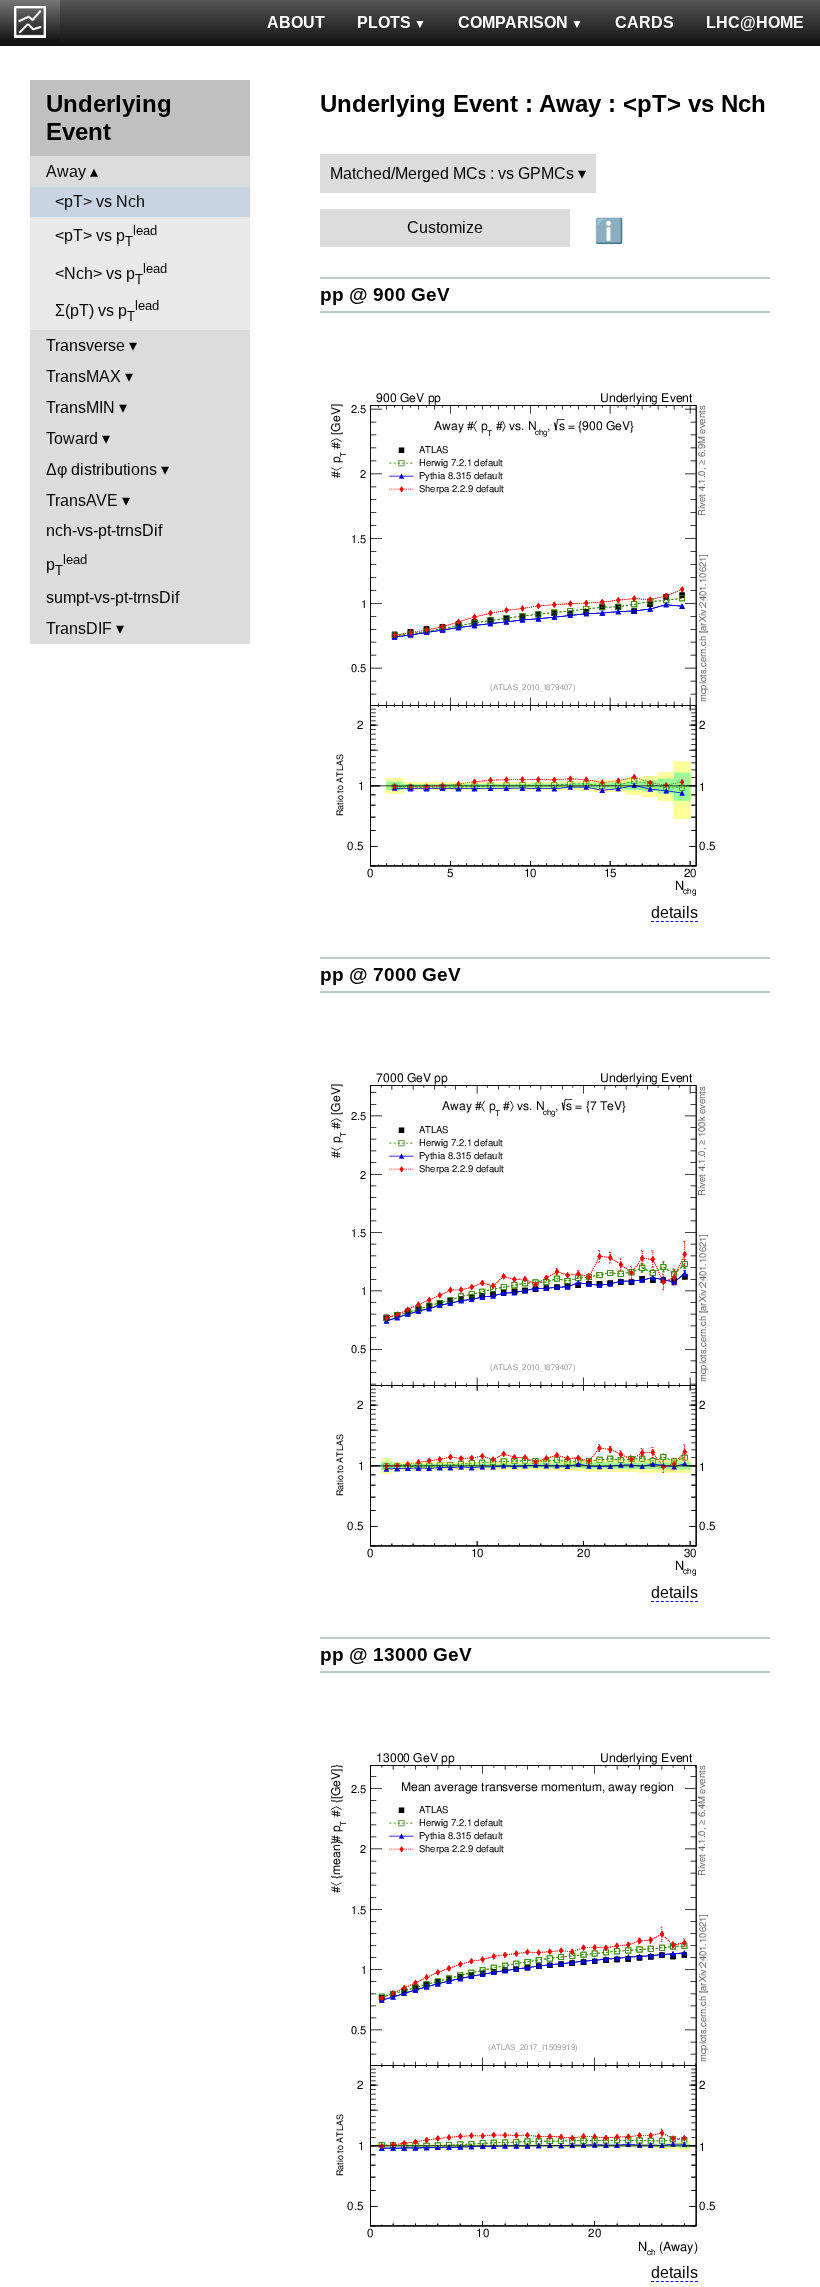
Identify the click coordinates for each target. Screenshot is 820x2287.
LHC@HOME (755, 22)
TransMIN (80, 407)
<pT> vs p (106, 236)
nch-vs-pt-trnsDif (104, 530)
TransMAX (83, 376)
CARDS (644, 22)
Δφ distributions (101, 469)
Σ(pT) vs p (107, 311)
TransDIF (79, 628)
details (674, 912)
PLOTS (384, 22)
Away (66, 171)
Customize (445, 227)
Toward (72, 438)
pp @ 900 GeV (385, 294)
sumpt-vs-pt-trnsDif (112, 597)
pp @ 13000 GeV (396, 1654)
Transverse (85, 345)
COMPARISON (513, 22)
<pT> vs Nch (100, 201)
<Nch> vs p (111, 274)
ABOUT (296, 22)
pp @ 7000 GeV (390, 974)
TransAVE (82, 500)
